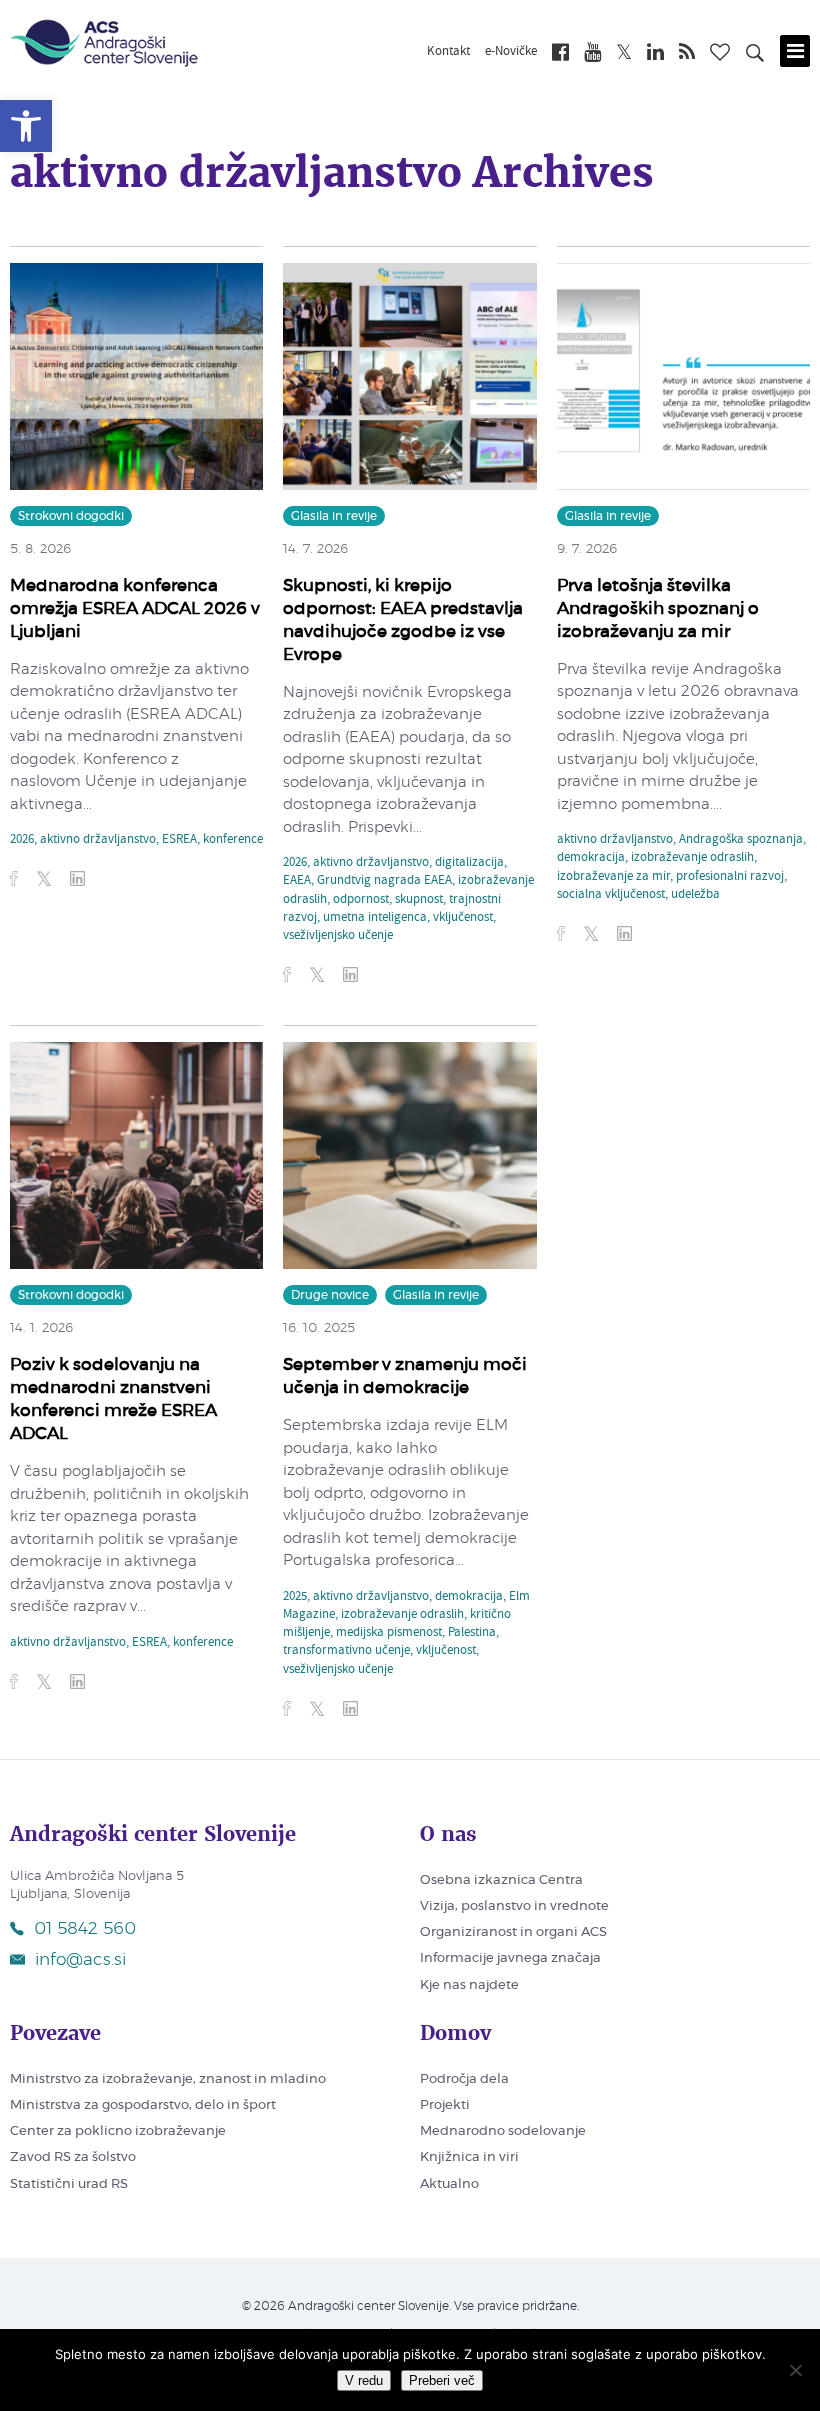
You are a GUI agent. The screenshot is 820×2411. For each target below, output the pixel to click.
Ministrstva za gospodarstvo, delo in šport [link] (143, 2105)
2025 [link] (295, 1597)
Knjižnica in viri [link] (469, 2157)
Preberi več (442, 2380)
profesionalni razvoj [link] (730, 877)
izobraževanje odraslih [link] (692, 858)
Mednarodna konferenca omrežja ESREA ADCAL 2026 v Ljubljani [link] (135, 608)
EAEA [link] (297, 881)
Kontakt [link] (448, 52)
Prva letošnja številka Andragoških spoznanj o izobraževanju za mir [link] (658, 608)
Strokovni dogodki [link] (71, 516)
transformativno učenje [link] (346, 1651)
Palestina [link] (472, 1633)
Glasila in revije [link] (334, 516)
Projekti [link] (445, 2105)
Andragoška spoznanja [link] (741, 840)
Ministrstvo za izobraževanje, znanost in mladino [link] (168, 2079)
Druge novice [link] (330, 1295)
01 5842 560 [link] (85, 1928)
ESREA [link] (179, 840)
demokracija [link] (591, 858)
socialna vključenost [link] (611, 895)
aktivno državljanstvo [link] (98, 840)
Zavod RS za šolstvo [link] (73, 2157)
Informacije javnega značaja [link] (510, 1958)
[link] (26, 126)
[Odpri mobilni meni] (795, 51)
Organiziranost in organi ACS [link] (513, 1932)
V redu (364, 2380)
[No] (795, 2370)
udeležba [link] (695, 895)
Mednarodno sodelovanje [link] (503, 2131)
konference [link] (233, 840)
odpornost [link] (361, 900)
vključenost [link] (463, 918)
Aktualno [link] (449, 2184)
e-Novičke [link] (511, 52)
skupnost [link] (419, 900)
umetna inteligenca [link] (375, 918)
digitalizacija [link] (469, 863)
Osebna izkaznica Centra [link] (501, 1880)
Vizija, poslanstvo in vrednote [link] (514, 1906)
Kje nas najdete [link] (469, 1985)
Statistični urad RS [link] (69, 2184)
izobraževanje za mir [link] (613, 877)
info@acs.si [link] (80, 1959)
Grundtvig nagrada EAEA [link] (384, 881)
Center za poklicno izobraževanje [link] (118, 2131)
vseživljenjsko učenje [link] (338, 936)
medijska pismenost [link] (389, 1633)
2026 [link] (22, 840)
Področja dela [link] (464, 2079)
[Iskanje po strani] (755, 56)
